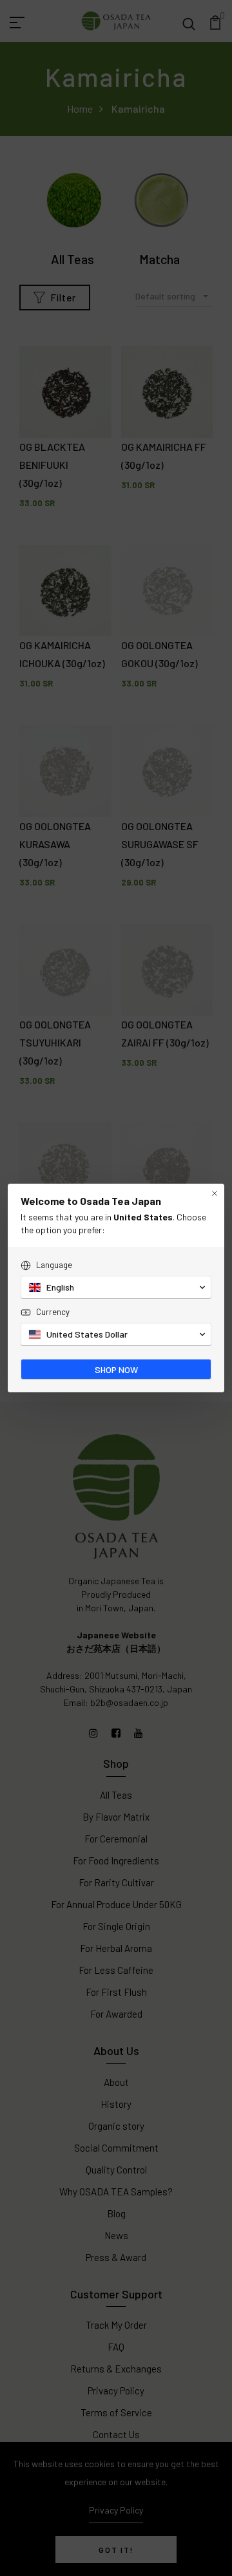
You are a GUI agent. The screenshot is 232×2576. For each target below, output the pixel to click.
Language (54, 1265)
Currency (53, 1312)
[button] (116, 1287)
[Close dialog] (215, 1193)
